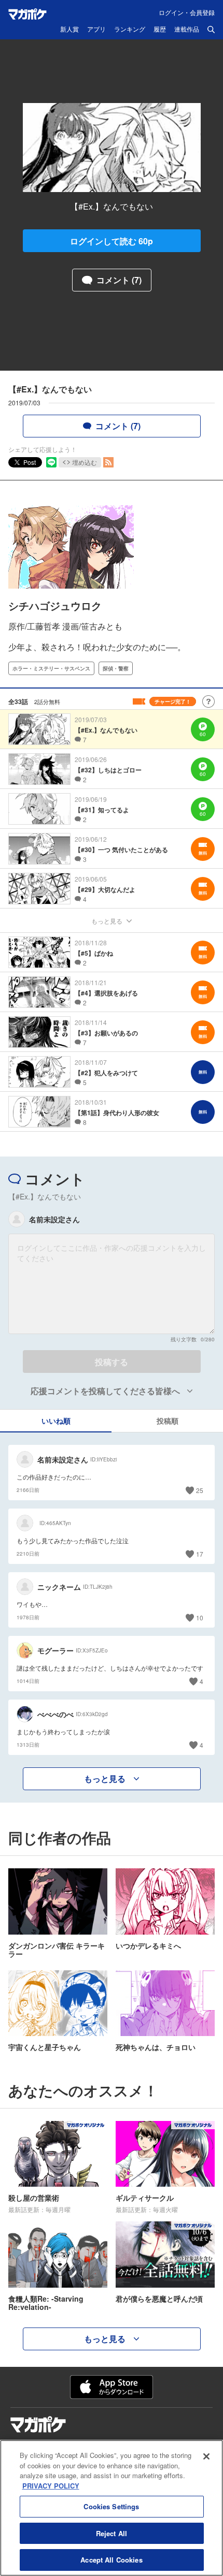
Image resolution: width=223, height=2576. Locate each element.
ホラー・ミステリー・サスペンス (51, 668)
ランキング (130, 30)
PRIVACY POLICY (51, 2486)
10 (200, 1618)
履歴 (160, 30)
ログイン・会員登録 (187, 12)
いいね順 (56, 1421)
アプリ (96, 30)
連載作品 (187, 30)
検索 (211, 30)
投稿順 (168, 1421)
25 (200, 1490)
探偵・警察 (116, 668)
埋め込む (85, 462)
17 (200, 1554)
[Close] (206, 2456)
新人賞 (69, 30)
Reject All (112, 2533)
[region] (112, 2508)
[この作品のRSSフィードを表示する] (108, 462)
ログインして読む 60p (112, 241)
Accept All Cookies (111, 2560)
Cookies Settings (111, 2506)
